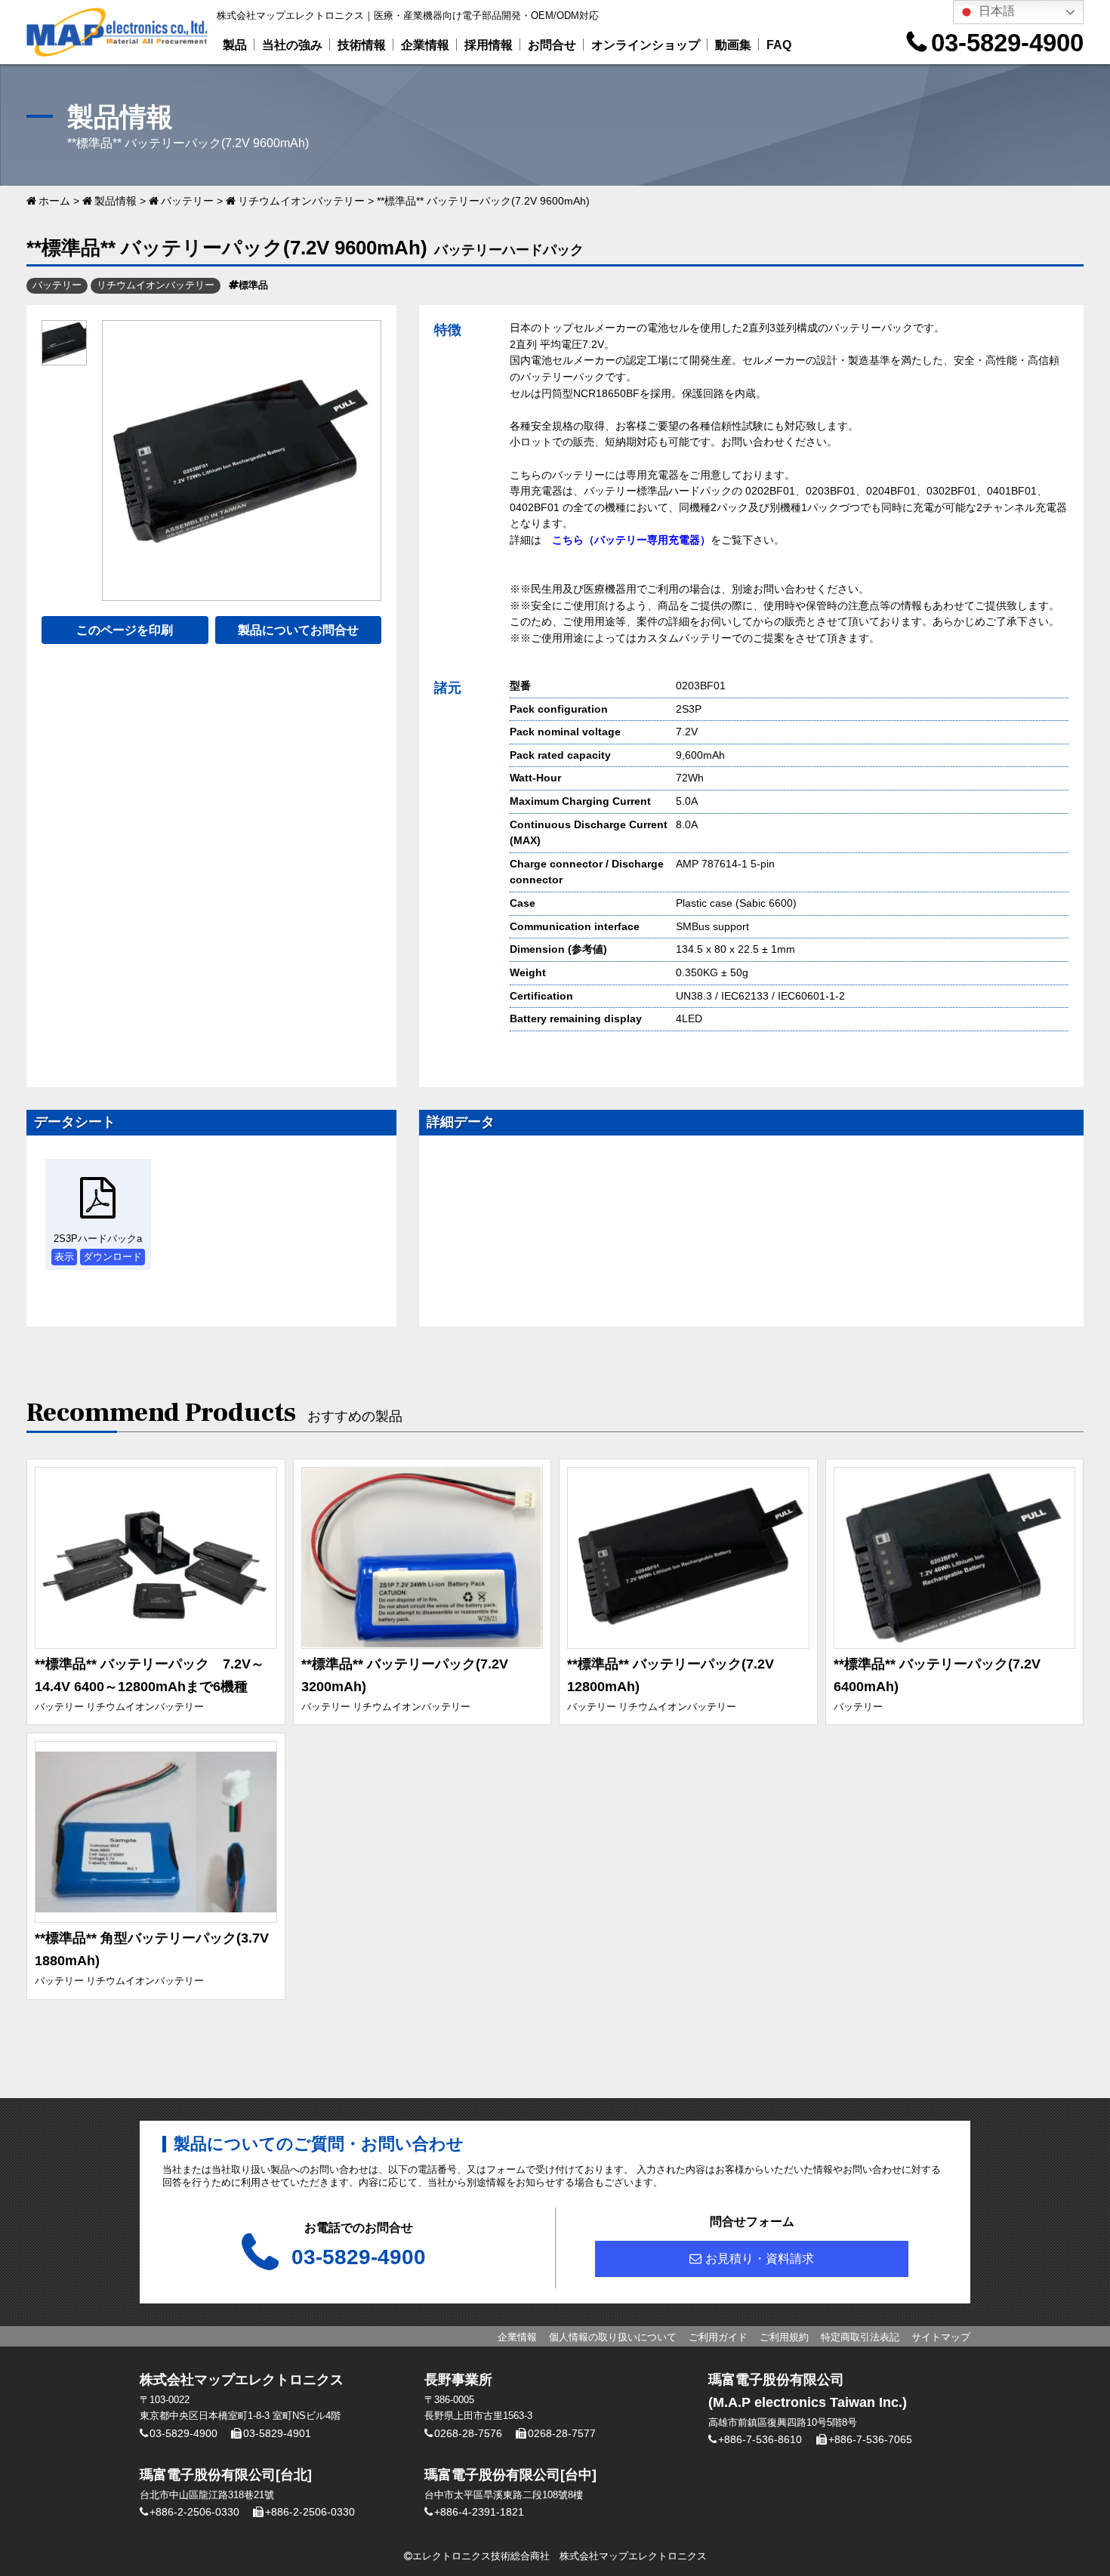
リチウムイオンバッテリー (301, 201)
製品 (235, 45)
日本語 (995, 11)
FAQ (779, 45)
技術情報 (362, 45)
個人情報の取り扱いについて (613, 2337)
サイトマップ (941, 2337)
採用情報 (489, 45)
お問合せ (552, 45)
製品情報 (116, 201)
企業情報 (425, 45)
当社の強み (292, 45)
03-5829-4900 (1007, 43)
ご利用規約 (784, 2337)
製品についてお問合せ (298, 630)
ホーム (54, 201)
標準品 (253, 285)
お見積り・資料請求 (760, 2259)
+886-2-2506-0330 (194, 2512)
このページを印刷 (125, 630)
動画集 (733, 45)
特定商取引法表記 (860, 2337)
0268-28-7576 (468, 2433)
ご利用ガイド (718, 2337)
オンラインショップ (646, 45)
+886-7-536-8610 (760, 2439)
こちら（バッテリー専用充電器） (631, 540)
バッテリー (187, 201)
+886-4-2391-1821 (479, 2512)
